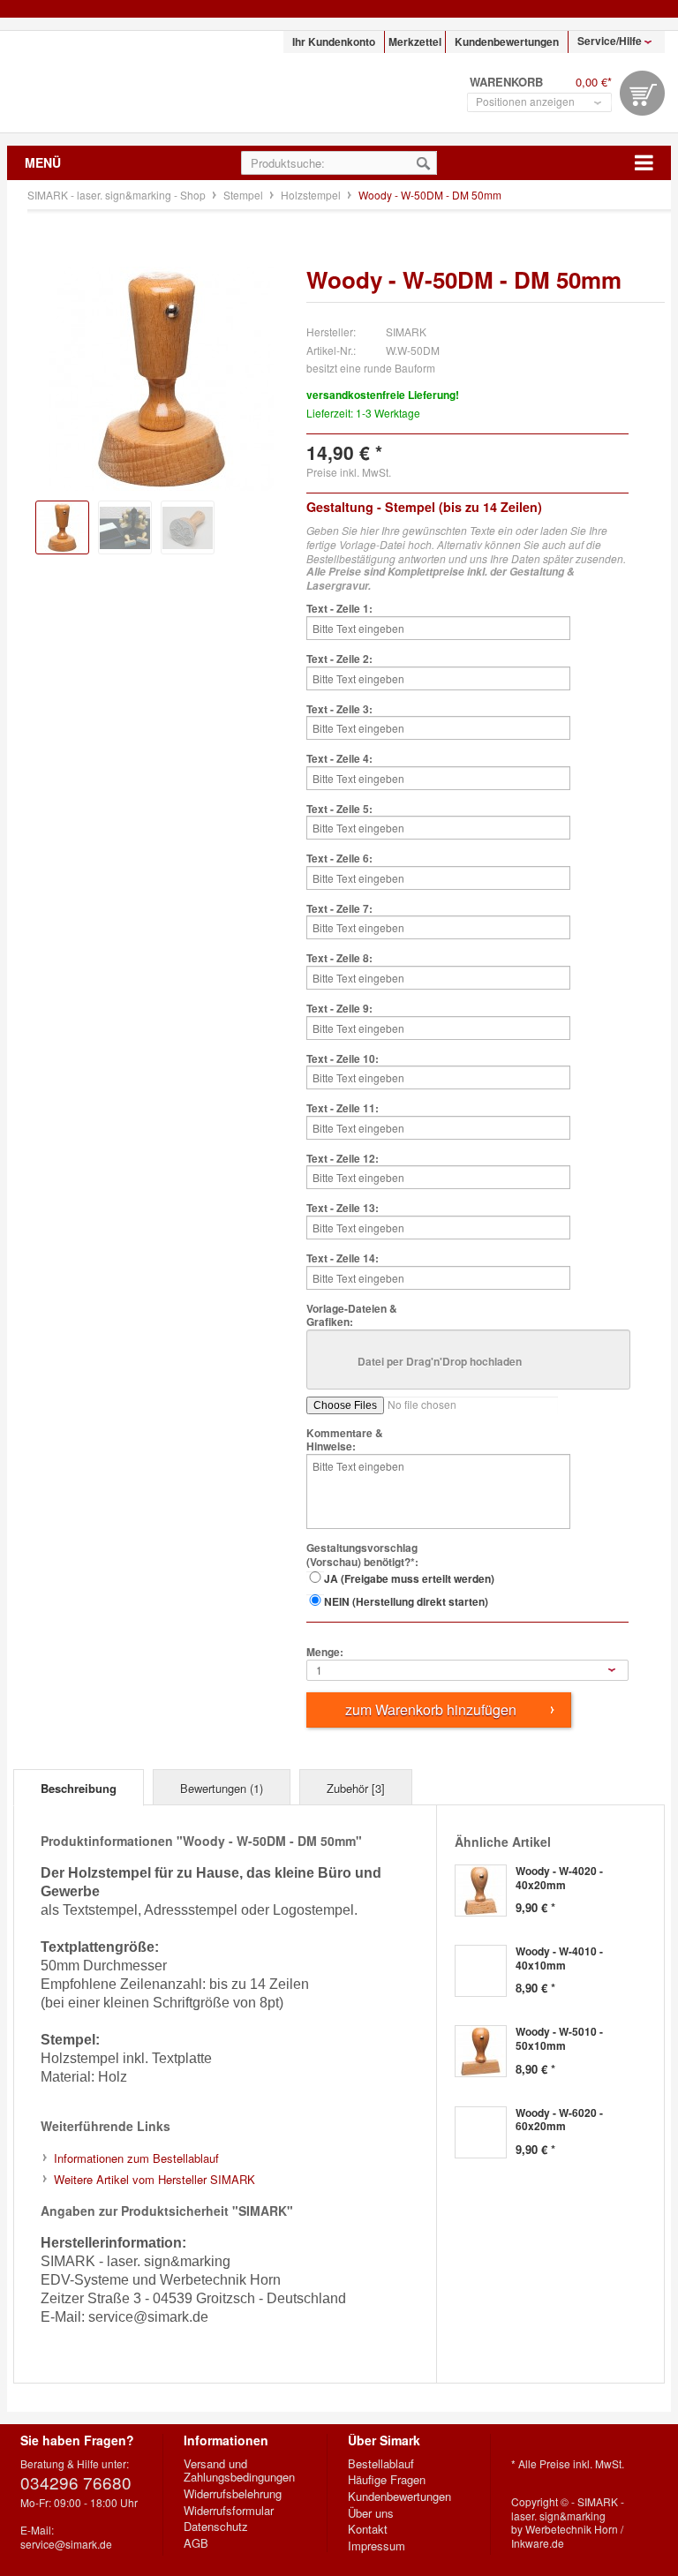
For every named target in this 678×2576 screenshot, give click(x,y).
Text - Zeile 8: (339, 959)
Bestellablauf (381, 2464)
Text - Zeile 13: (343, 1209)
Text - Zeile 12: (343, 1159)
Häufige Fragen (387, 2480)
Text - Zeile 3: (339, 710)
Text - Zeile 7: (339, 909)
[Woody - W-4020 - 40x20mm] (481, 1891)
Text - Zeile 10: (343, 1059)
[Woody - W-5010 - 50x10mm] (481, 2051)
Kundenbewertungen (507, 41)
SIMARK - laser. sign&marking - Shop (119, 82)
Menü (43, 162)
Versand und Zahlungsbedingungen (239, 2471)
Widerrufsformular (229, 2511)
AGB (196, 2543)
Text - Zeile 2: (339, 659)
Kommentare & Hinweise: (345, 1440)
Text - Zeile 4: (339, 759)
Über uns (371, 2513)
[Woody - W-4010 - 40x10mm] (481, 1971)
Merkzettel (415, 41)
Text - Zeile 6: (339, 859)
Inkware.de (538, 2543)
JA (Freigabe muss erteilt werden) (409, 1578)
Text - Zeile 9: (339, 1009)
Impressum (377, 2546)
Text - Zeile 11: (343, 1109)
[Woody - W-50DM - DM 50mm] (62, 527)
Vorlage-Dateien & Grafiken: (352, 1316)
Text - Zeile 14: (343, 1259)
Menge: (325, 1653)
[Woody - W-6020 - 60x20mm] (481, 2132)
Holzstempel (312, 195)
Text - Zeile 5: (339, 810)
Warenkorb (642, 93)
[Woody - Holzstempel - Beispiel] (125, 527)
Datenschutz (216, 2527)
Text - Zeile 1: (339, 609)
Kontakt (368, 2529)
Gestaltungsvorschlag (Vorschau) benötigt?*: (362, 1555)
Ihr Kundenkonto (334, 41)
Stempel (245, 195)
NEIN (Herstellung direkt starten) (406, 1601)
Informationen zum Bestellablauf (136, 2158)
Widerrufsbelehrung (233, 2494)
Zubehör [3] (356, 1788)
